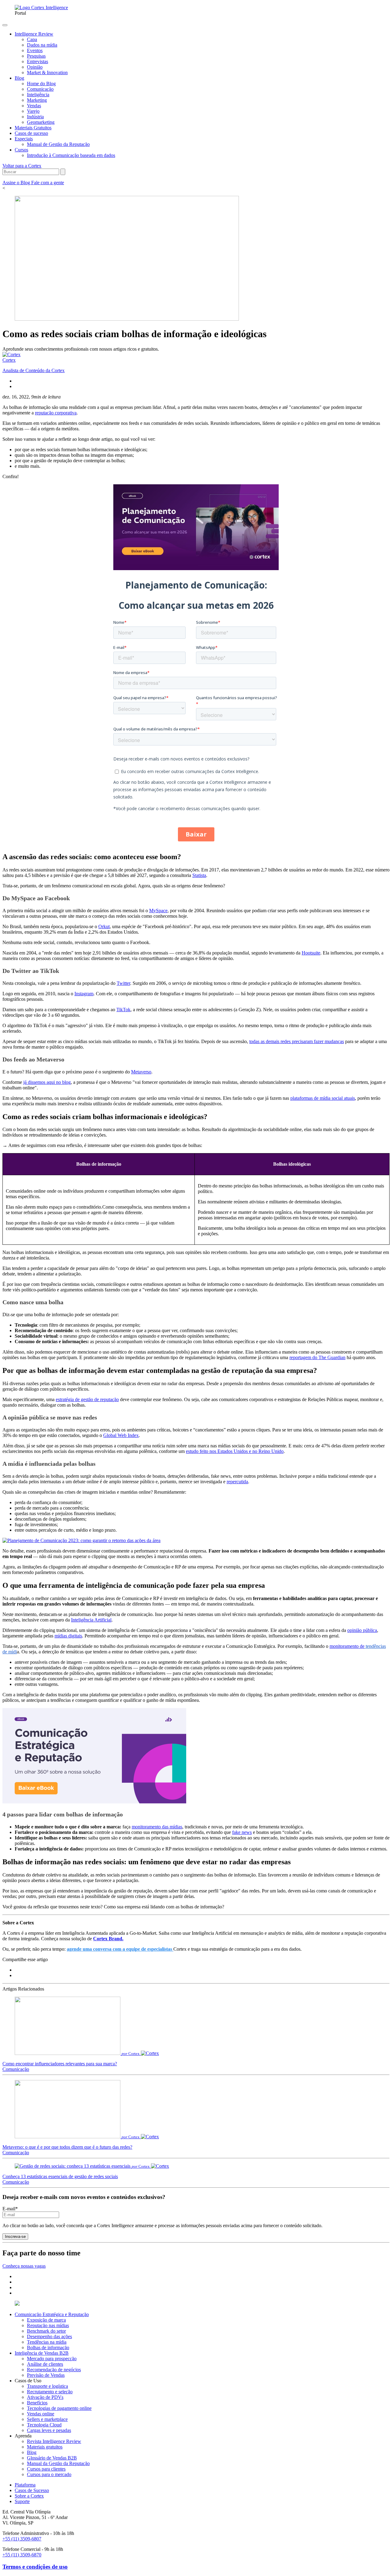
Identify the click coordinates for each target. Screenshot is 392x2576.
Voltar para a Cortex (22, 166)
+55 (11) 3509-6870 (22, 2555)
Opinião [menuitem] (35, 67)
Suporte (22, 2501)
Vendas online (41, 2414)
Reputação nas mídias (48, 2325)
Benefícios (37, 2403)
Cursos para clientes (46, 2469)
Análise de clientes (45, 2364)
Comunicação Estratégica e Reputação (52, 2314)
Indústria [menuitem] (35, 117)
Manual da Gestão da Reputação (58, 2463)
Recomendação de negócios (54, 2370)
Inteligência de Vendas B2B (42, 2353)
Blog (32, 2452)
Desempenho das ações (49, 2336)
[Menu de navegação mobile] (5, 25)
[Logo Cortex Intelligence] (41, 8)
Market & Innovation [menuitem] (47, 72)
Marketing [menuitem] (37, 100)
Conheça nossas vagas (24, 2266)
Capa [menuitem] (32, 39)
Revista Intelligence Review (54, 2441)
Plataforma (25, 2485)
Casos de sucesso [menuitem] (31, 133)
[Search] (63, 172)
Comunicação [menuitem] (40, 89)
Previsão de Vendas (46, 2375)
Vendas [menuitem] (34, 106)
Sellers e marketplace (47, 2419)
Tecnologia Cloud (44, 2425)
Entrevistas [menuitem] (38, 61)
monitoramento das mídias (157, 1827)
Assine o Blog (17, 183)
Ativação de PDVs (45, 2397)
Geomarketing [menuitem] (41, 122)
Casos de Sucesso (32, 2490)
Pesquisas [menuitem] (36, 56)
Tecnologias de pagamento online (59, 2408)
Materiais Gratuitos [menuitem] (33, 128)
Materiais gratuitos (45, 2447)
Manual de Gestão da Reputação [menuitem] (58, 144)
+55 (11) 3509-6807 (22, 2539)
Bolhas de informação (48, 2347)
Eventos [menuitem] (35, 50)
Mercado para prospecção (52, 2359)
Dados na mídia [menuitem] (42, 45)
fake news (242, 1832)
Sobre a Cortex (29, 2496)
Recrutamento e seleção (50, 2392)
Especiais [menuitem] (24, 139)
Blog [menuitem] (19, 78)
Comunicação (16, 2069)
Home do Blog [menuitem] (41, 84)
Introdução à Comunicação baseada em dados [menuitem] (71, 155)
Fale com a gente (48, 183)
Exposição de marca (46, 2320)
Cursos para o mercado (49, 2474)
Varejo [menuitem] (33, 111)
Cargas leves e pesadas (49, 2430)
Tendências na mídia (47, 2342)
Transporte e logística (47, 2386)
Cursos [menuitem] (21, 150)
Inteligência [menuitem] (38, 95)
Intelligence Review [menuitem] (34, 34)
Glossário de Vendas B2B (52, 2458)
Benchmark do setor (46, 2331)
